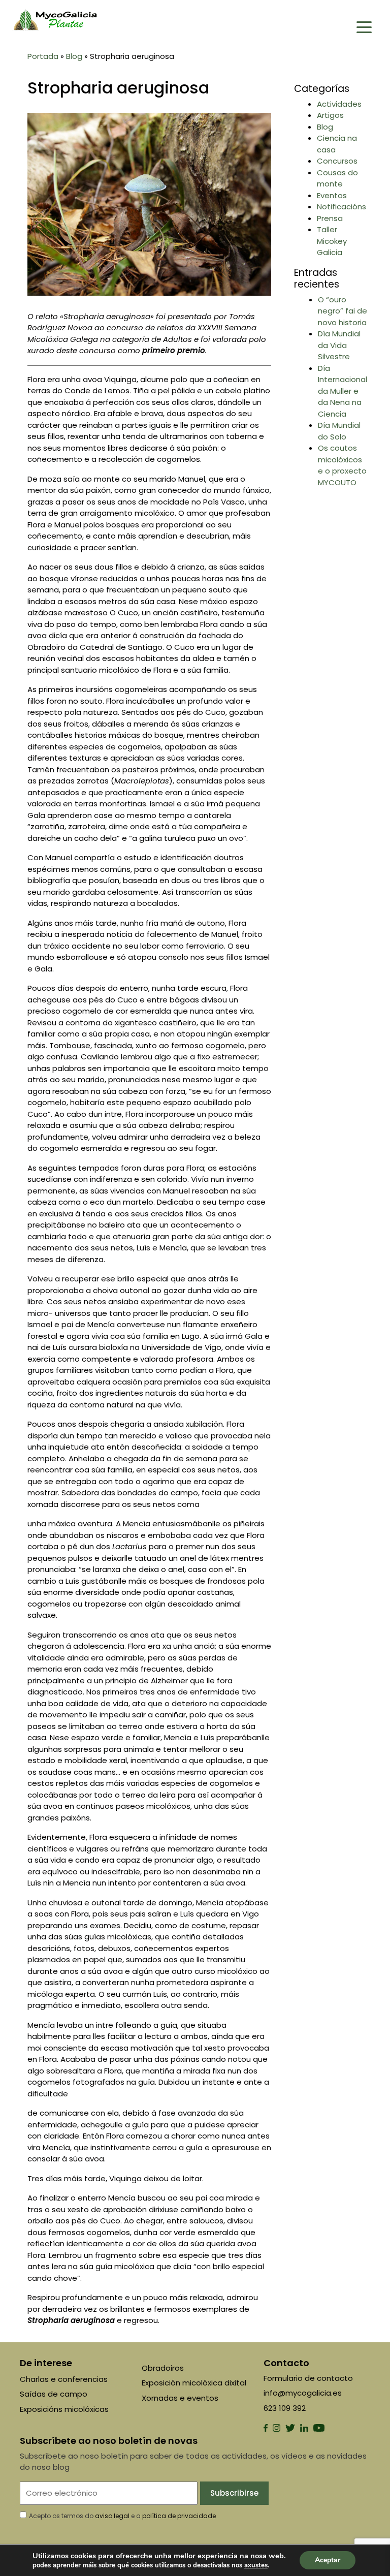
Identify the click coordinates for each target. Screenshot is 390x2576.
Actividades (339, 104)
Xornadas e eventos (180, 2398)
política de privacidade (179, 2516)
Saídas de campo (54, 2394)
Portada (43, 56)
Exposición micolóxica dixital (194, 2383)
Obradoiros (163, 2368)
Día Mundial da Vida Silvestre (339, 345)
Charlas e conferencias (64, 2379)
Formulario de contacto (308, 2378)
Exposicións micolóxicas (64, 2409)
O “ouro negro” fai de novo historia (343, 311)
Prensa (330, 218)
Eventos (332, 195)
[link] (256, 2565)
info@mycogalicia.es (303, 2393)
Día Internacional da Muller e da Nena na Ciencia (343, 391)
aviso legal (112, 2516)
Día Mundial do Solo (339, 431)
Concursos (337, 161)
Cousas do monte (337, 178)
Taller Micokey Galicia (332, 241)
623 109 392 (285, 2408)
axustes (256, 2565)
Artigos (330, 115)
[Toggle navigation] (364, 26)
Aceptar (328, 2560)
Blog (74, 56)
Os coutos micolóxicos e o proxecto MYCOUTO (342, 465)
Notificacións (342, 207)
